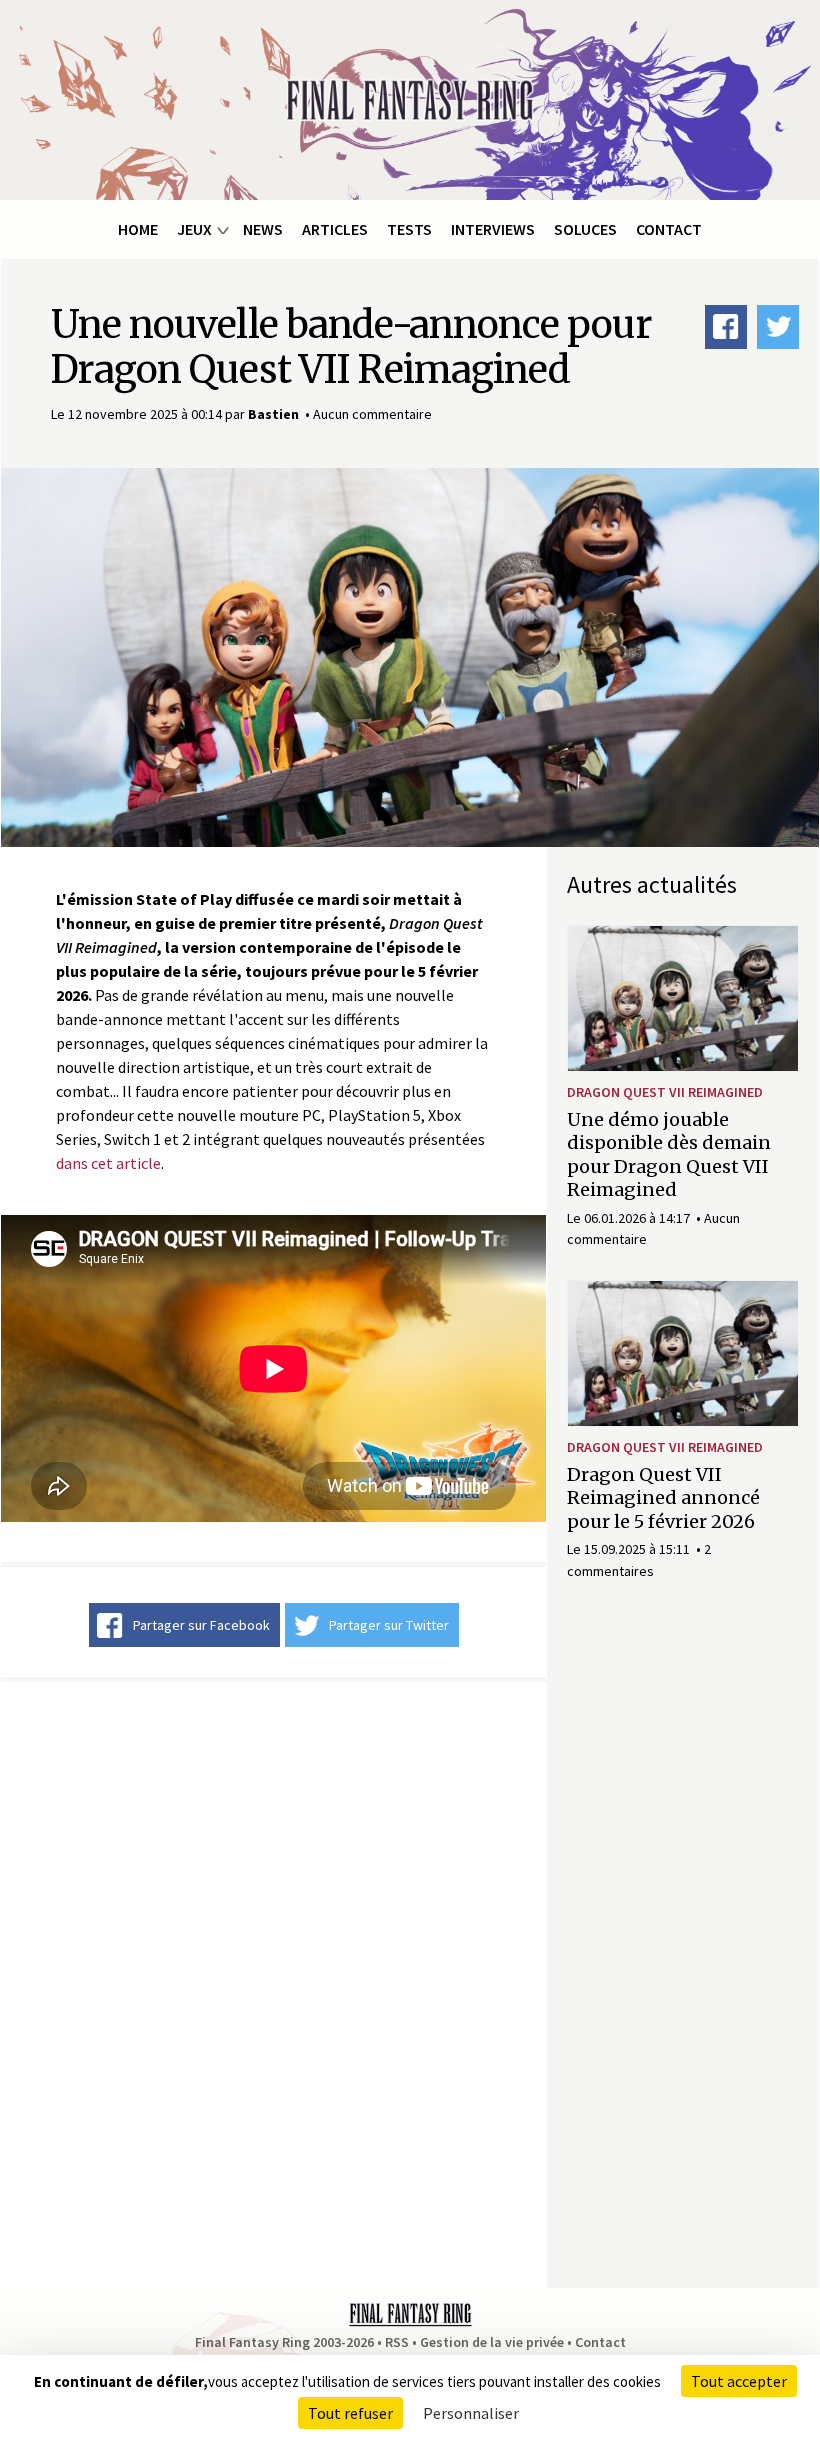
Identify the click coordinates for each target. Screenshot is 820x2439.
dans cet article (108, 1163)
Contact (669, 229)
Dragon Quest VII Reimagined (665, 1092)
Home (138, 229)
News (263, 229)
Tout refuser (350, 2413)
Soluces (585, 229)
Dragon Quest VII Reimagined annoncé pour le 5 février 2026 (663, 1498)
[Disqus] (273, 1982)
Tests (409, 229)
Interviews (493, 229)
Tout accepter (739, 2381)
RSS (397, 2342)
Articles (335, 229)
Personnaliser (471, 2413)
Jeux (194, 229)
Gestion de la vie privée (492, 2342)
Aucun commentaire (372, 414)
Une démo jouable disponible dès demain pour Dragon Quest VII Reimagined (669, 1154)
